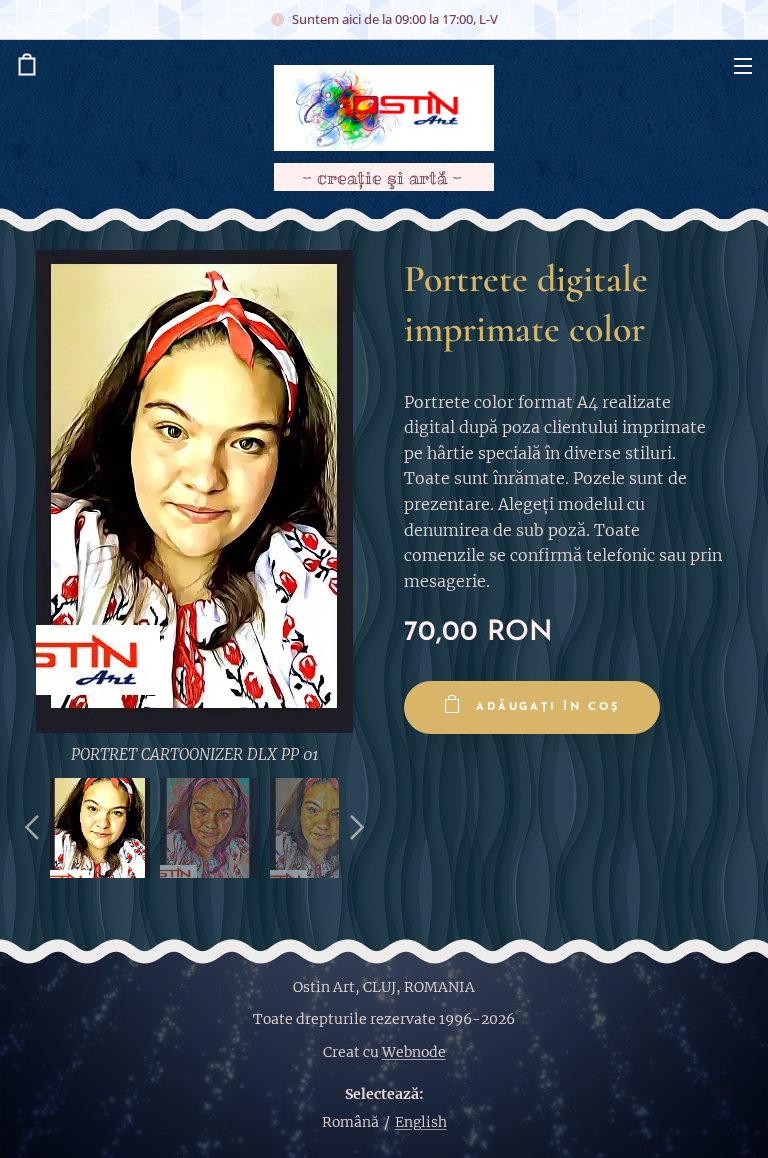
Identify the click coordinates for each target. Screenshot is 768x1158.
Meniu (743, 65)
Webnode (414, 1052)
